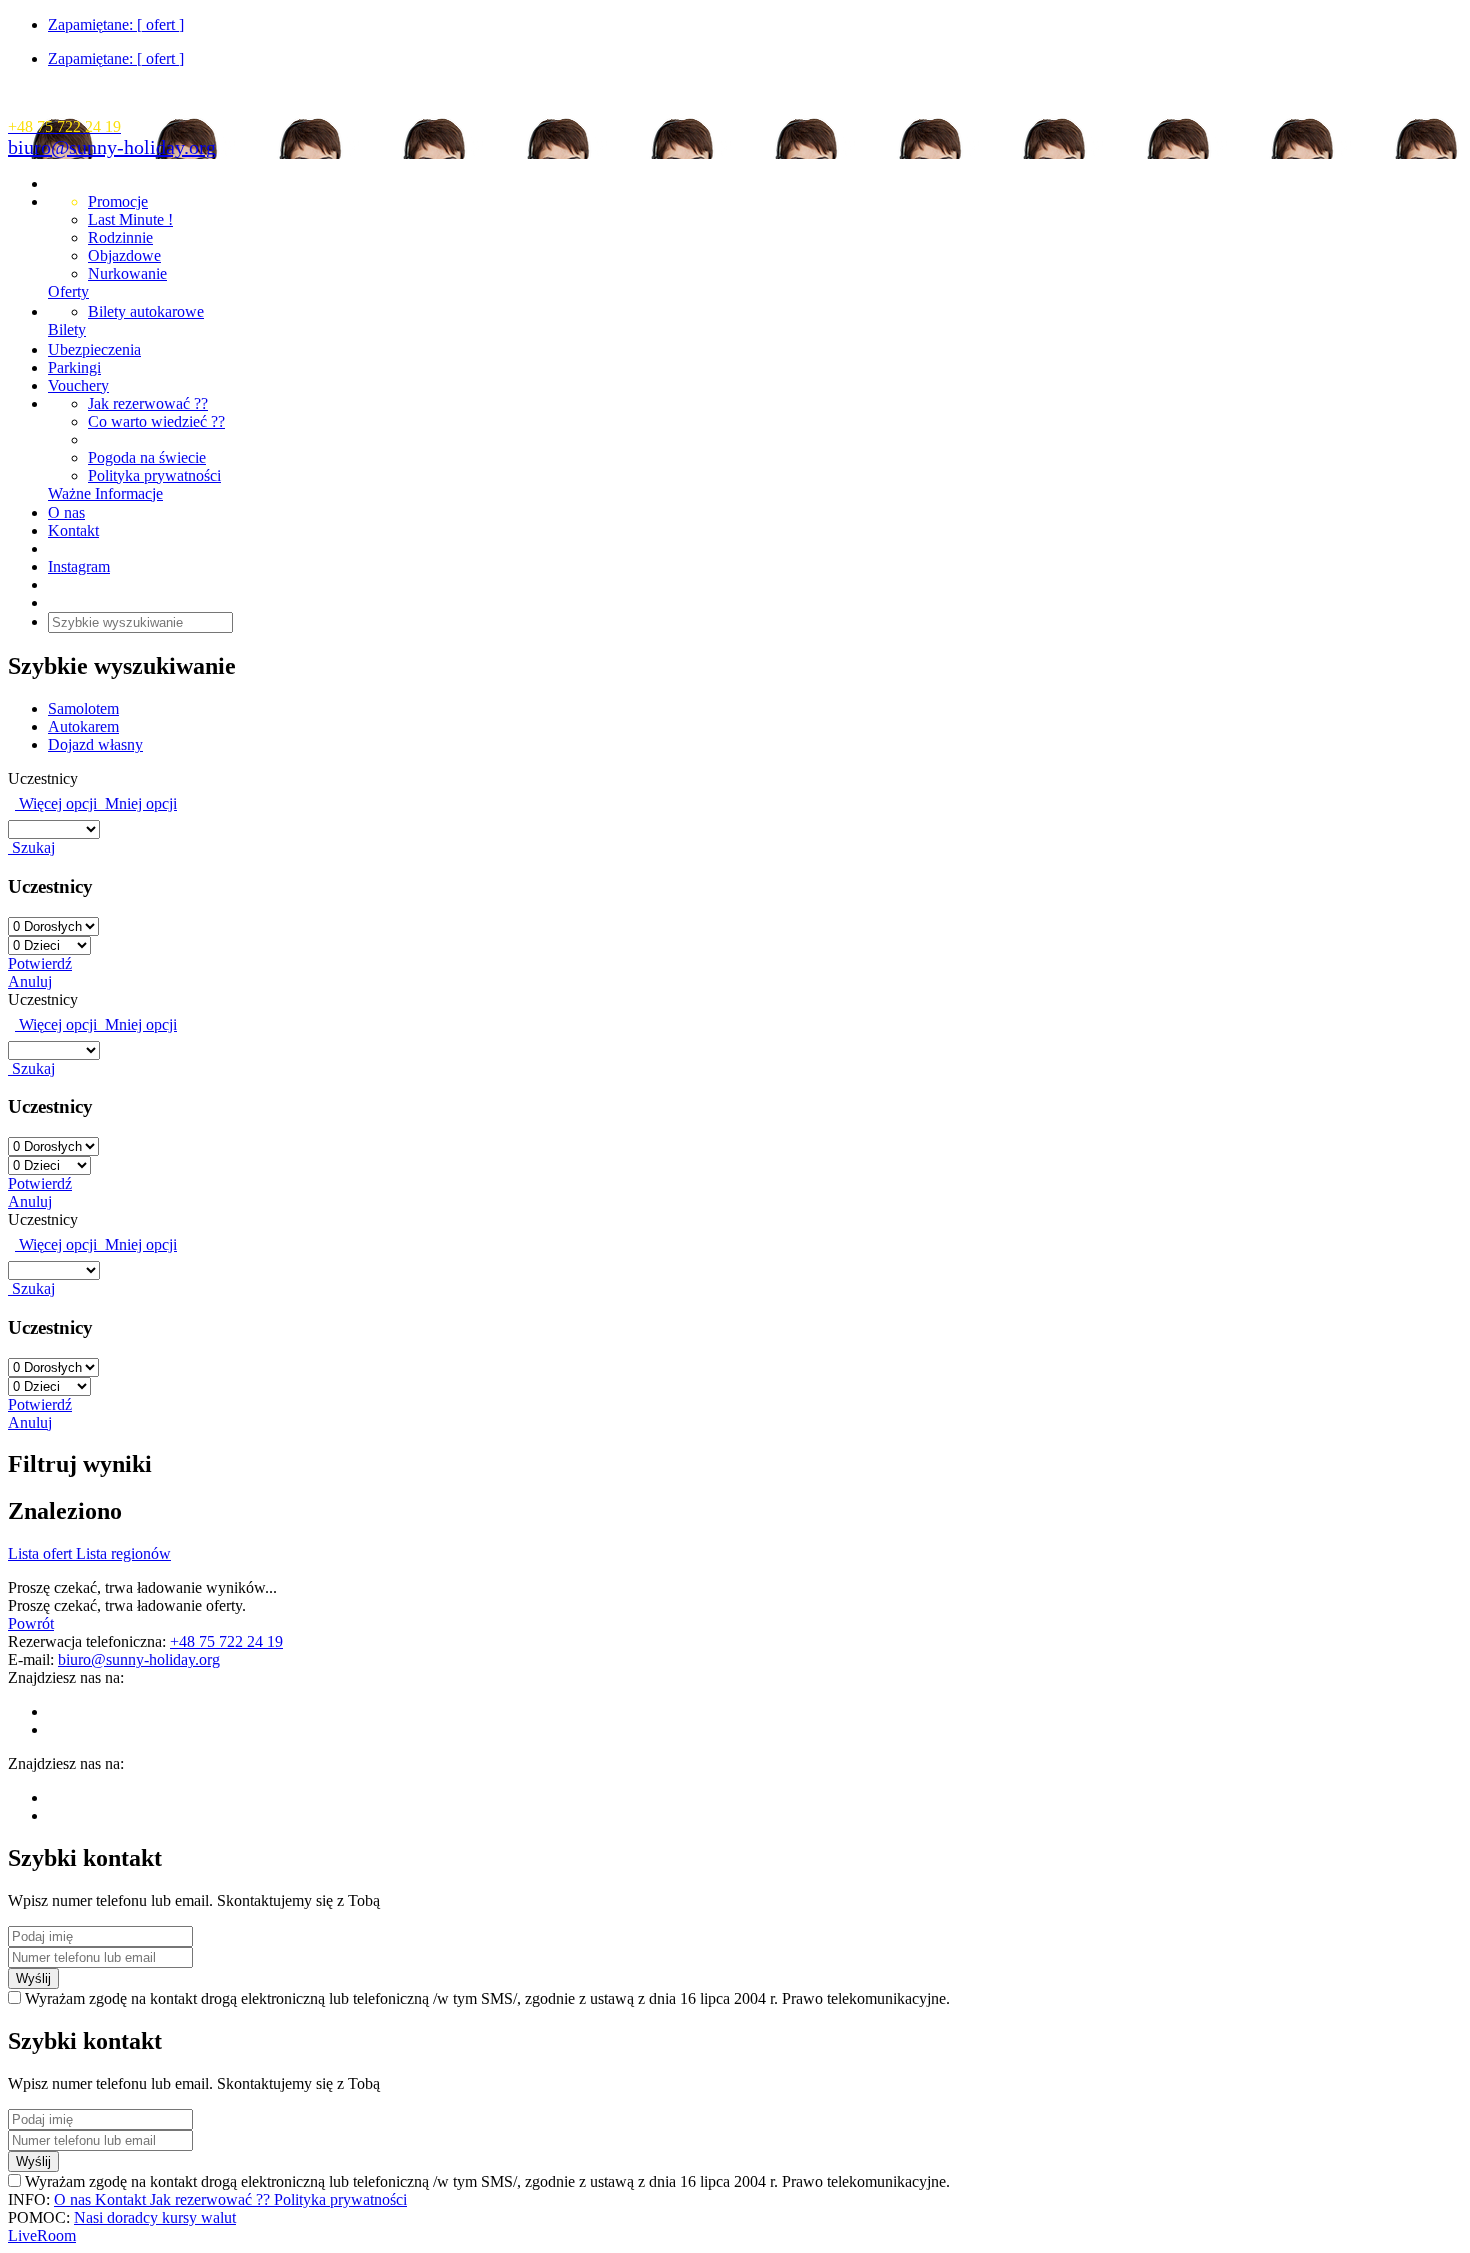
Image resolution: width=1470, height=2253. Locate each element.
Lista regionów (123, 1553)
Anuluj (30, 981)
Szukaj (31, 847)
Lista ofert (42, 1553)
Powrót (31, 1623)
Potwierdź (40, 963)
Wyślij (33, 1978)
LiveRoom (42, 2235)
